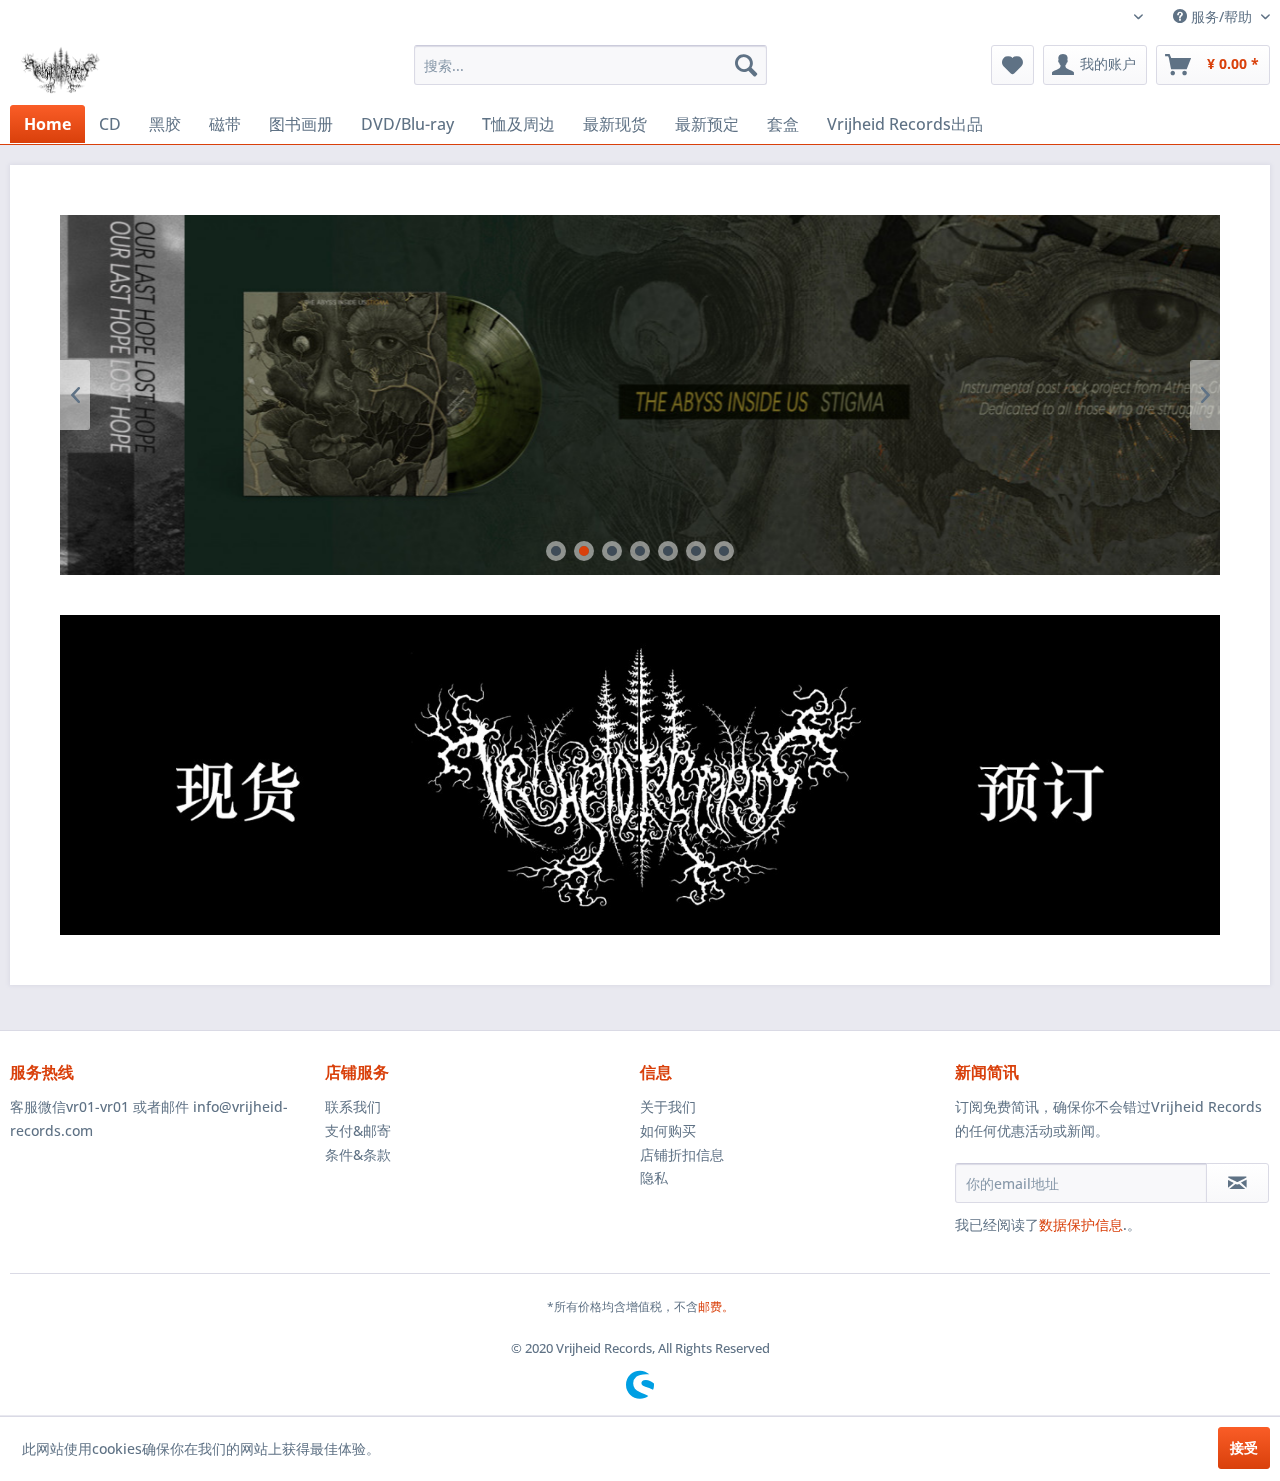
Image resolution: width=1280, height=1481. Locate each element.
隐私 (654, 1177)
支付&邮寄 (358, 1130)
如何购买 (668, 1130)
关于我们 (668, 1106)
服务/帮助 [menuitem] (1221, 16)
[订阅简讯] (1237, 1183)
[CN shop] (350, 775)
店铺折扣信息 (682, 1154)
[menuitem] (590, 65)
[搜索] (746, 65)
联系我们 (353, 1106)
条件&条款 (358, 1154)
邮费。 (716, 1306)
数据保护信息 (1081, 1224)
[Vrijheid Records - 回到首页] (60, 70)
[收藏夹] (1012, 65)
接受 (1244, 1447)
